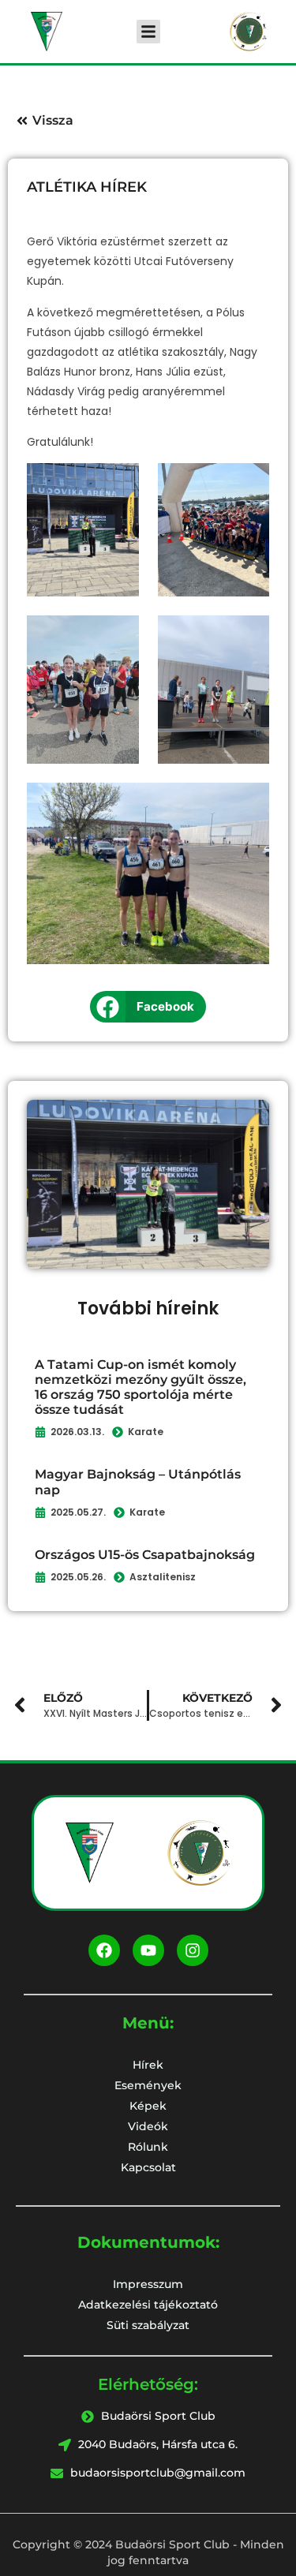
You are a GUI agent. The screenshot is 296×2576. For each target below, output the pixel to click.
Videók (148, 2126)
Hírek (148, 2065)
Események (148, 2085)
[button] (148, 32)
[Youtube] (148, 1950)
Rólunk (148, 2147)
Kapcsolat (148, 2167)
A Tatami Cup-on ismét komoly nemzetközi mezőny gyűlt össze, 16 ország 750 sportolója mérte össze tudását (141, 1387)
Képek (148, 2106)
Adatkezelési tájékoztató (148, 2305)
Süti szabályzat (148, 2325)
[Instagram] (193, 1950)
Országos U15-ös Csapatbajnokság (145, 1555)
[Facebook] (104, 1950)
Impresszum (148, 2284)
